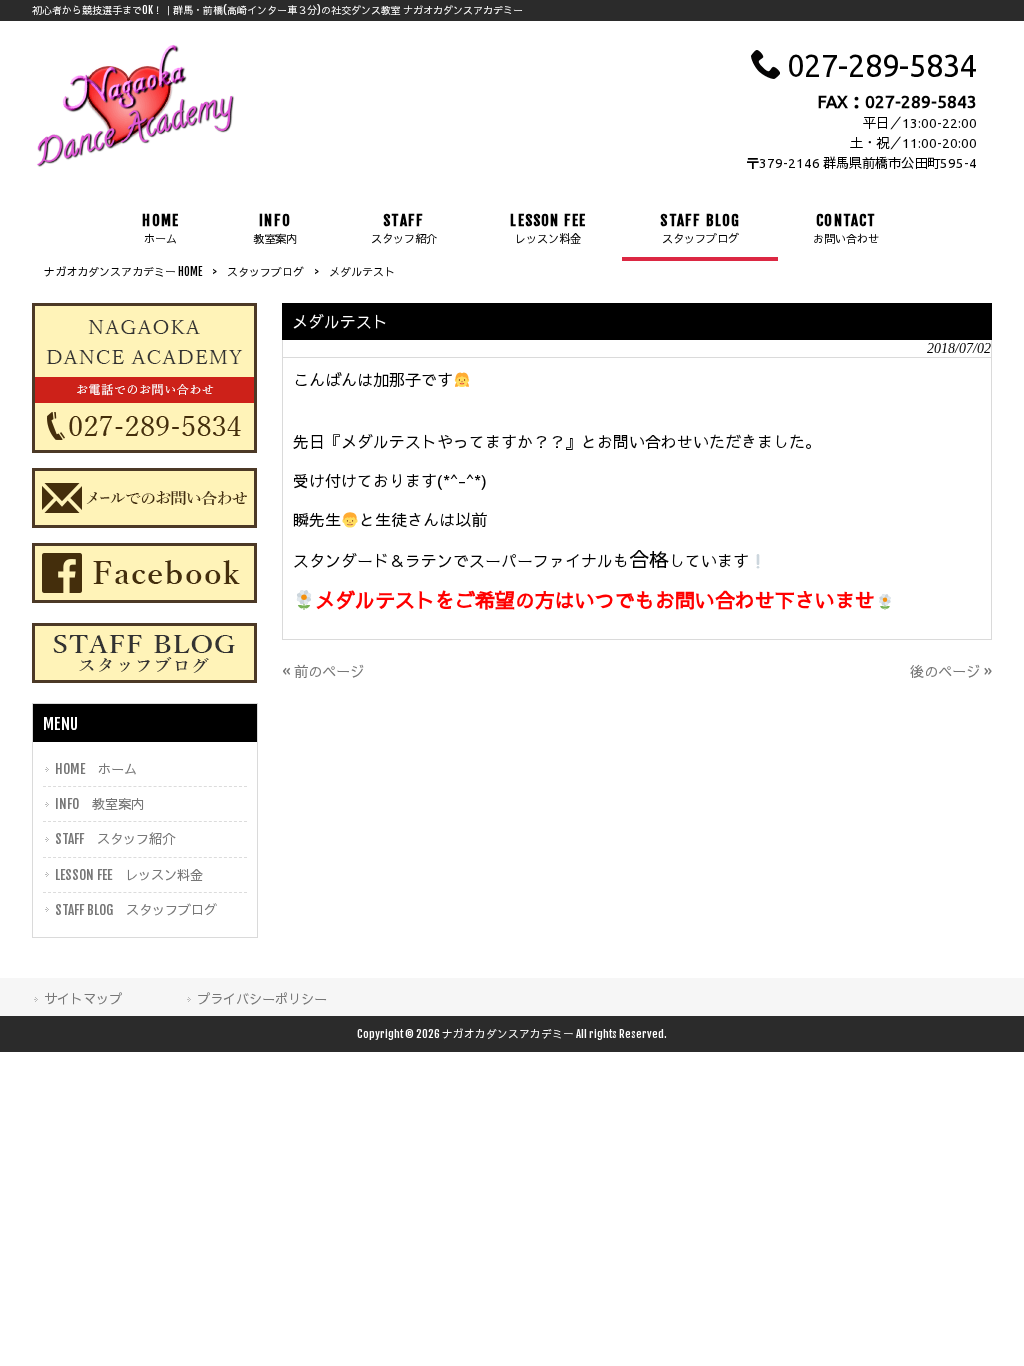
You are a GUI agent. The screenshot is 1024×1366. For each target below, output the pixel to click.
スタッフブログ (265, 272)
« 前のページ (323, 671)
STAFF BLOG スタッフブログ (136, 909)
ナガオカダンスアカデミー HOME (123, 272)
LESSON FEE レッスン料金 (129, 874)
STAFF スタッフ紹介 (115, 838)
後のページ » (951, 671)
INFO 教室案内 (99, 803)
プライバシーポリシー (262, 998)
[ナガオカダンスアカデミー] (136, 165)
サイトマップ (83, 998)
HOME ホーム (96, 768)
